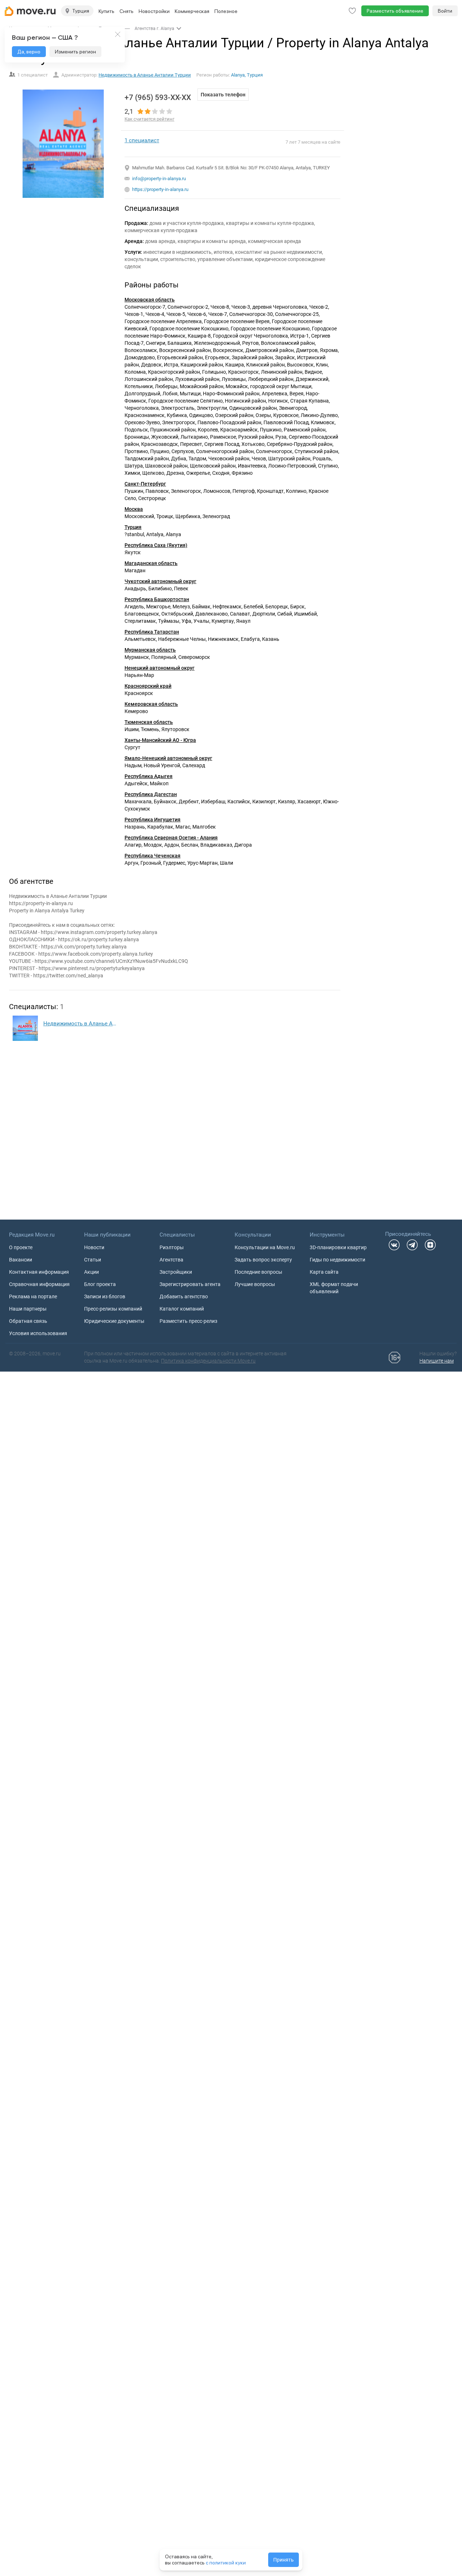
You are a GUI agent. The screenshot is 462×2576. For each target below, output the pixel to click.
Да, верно (29, 52)
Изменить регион (75, 52)
